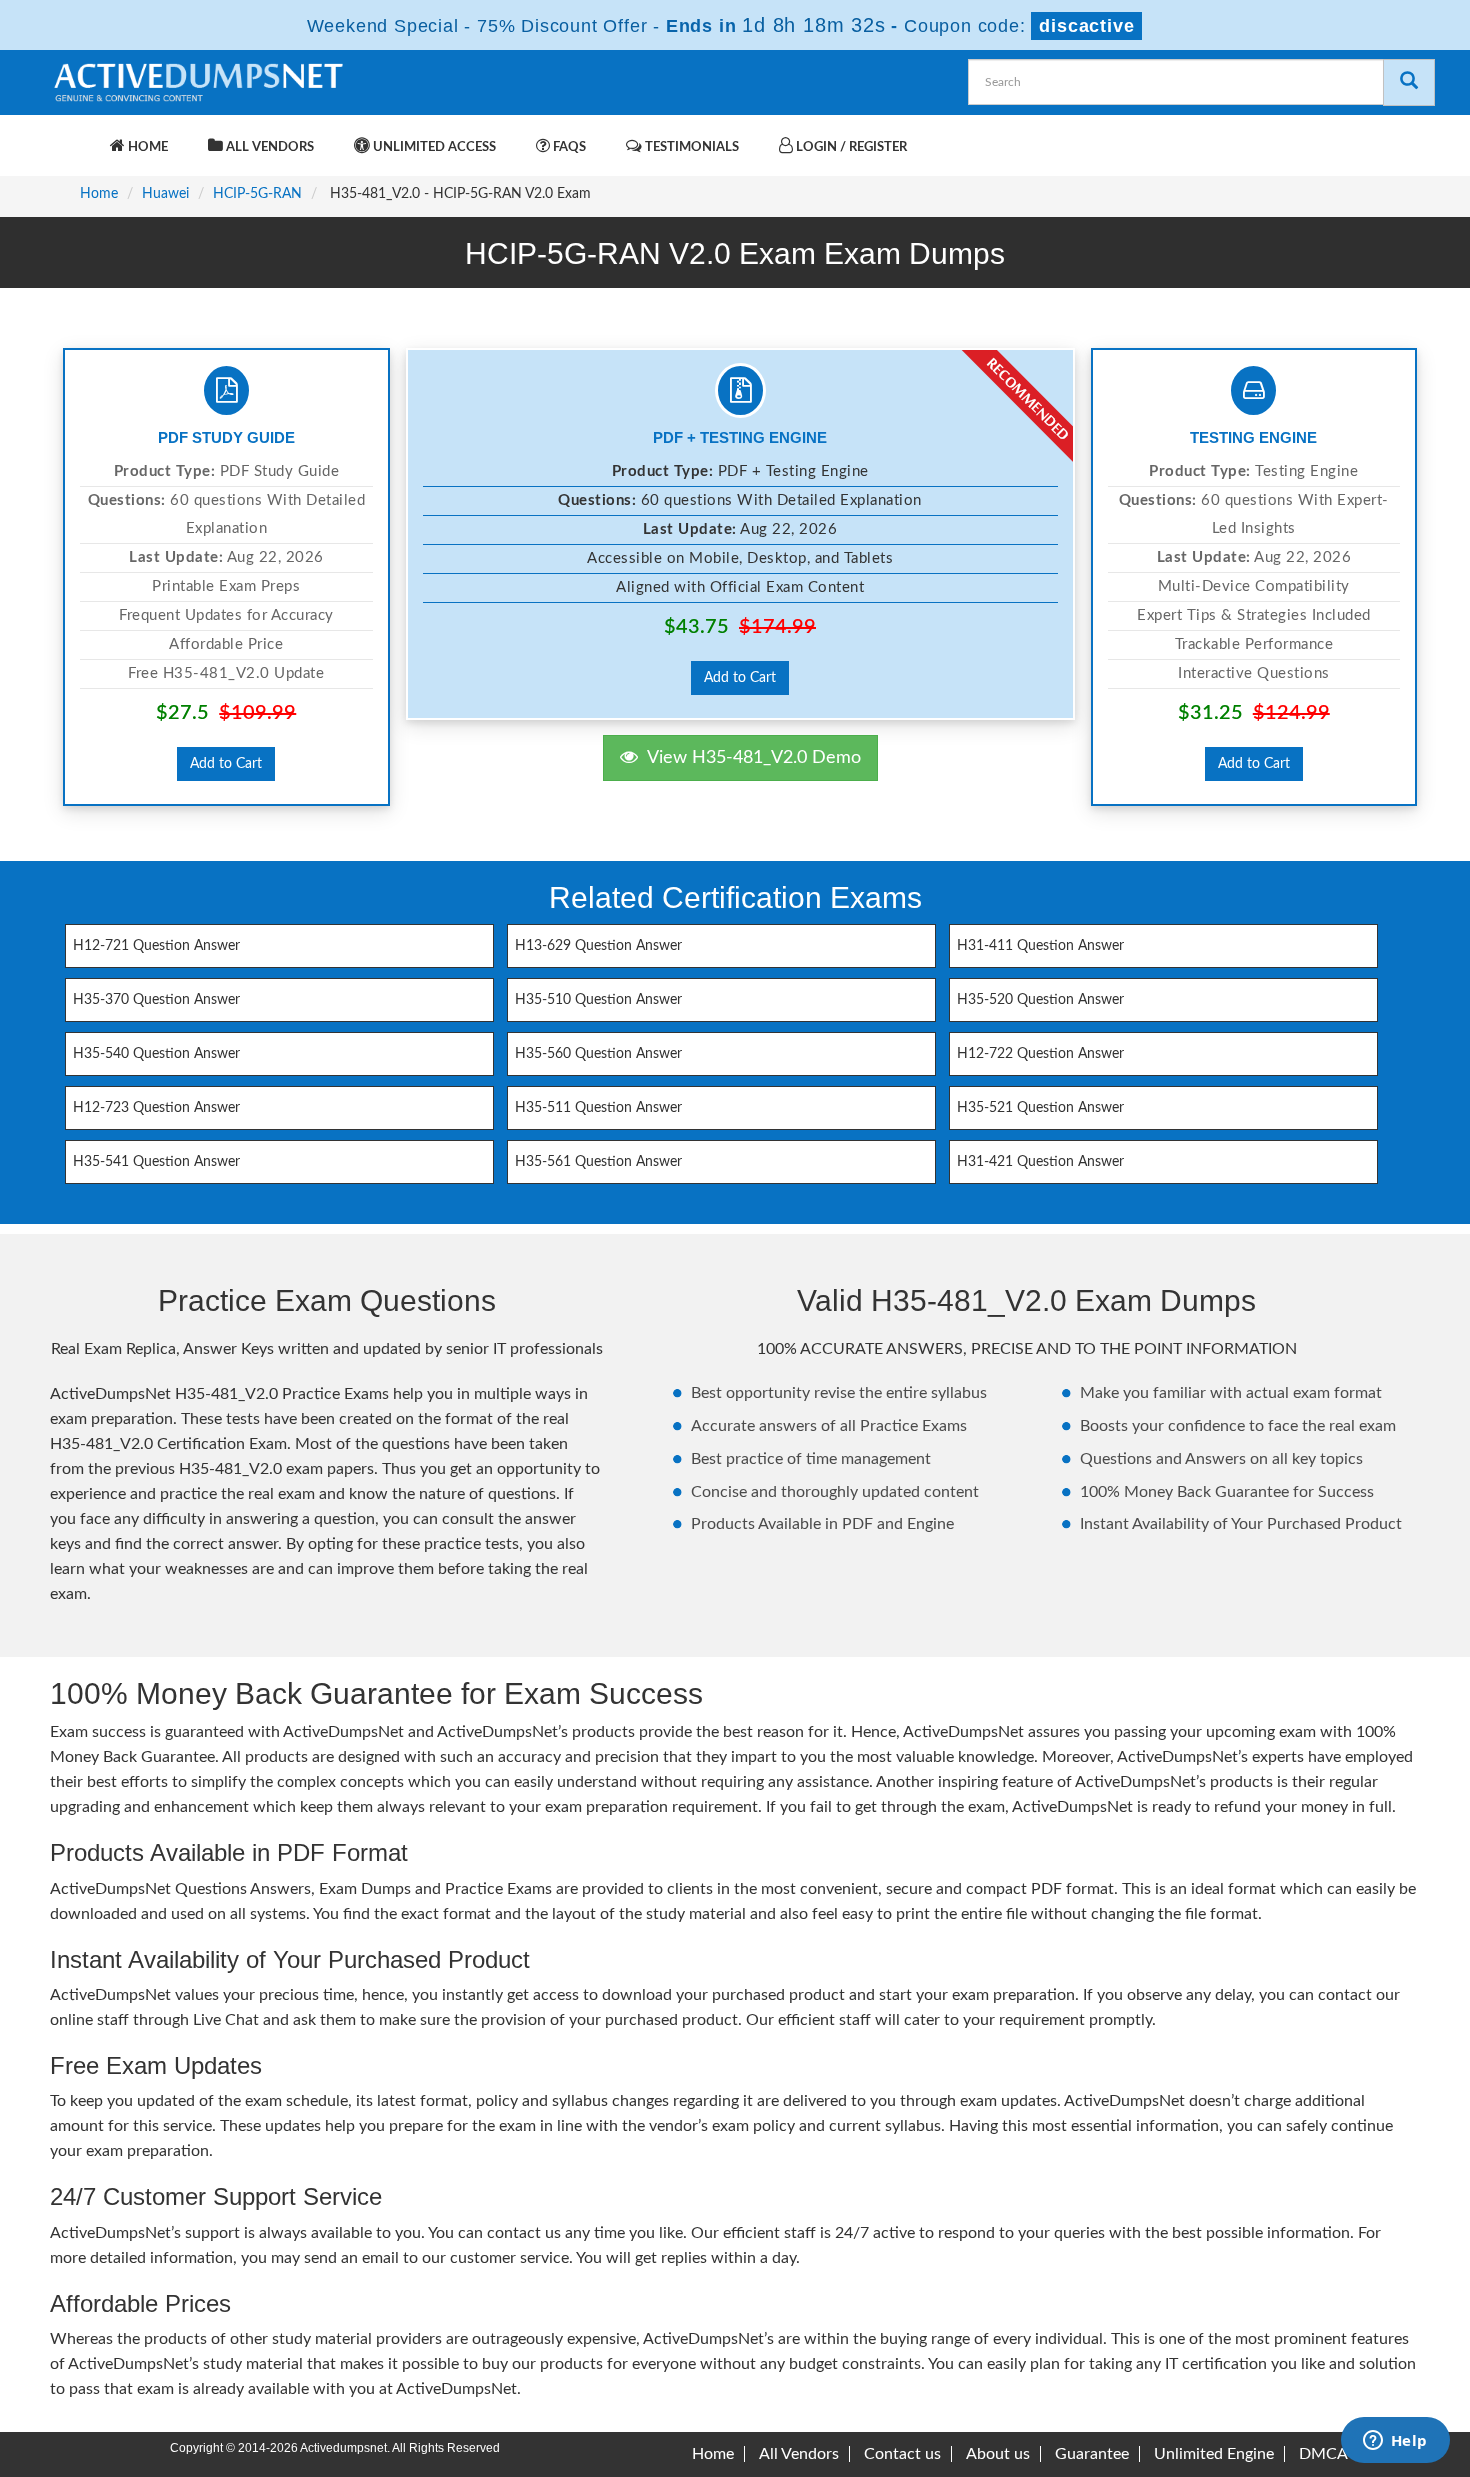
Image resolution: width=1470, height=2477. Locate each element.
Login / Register (850, 147)
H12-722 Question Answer (1040, 1054)
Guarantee (1092, 2454)
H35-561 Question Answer (598, 1162)
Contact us (902, 2454)
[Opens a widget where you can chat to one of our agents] (1395, 2442)
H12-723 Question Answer (156, 1108)
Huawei (165, 194)
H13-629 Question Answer (598, 946)
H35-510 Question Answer (598, 1000)
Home (146, 147)
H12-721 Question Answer (156, 946)
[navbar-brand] (75, 137)
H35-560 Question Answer (598, 1054)
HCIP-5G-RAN (257, 194)
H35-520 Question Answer (1040, 1000)
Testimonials (690, 147)
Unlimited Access (433, 147)
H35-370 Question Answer (156, 1000)
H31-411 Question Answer (1040, 946)
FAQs (568, 147)
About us (998, 2454)
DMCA (1323, 2454)
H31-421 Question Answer (1040, 1162)
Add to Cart (226, 764)
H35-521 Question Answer (1040, 1108)
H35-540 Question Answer (156, 1054)
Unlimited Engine (1214, 2454)
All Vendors (268, 147)
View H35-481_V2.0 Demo (749, 758)
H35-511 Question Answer (598, 1108)
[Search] (1409, 82)
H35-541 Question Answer (156, 1162)
